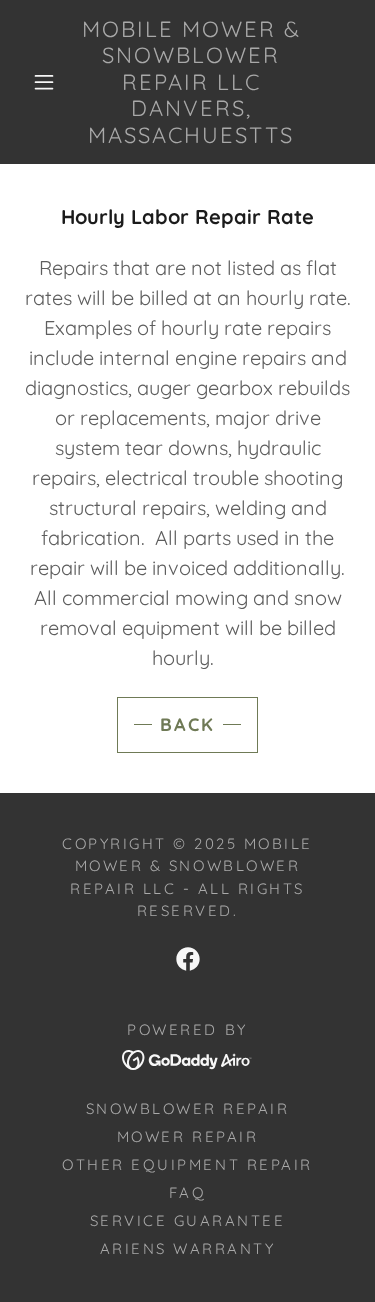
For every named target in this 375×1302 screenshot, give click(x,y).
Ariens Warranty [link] (188, 1248)
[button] (44, 82)
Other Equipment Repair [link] (187, 1164)
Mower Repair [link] (187, 1136)
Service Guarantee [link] (188, 1220)
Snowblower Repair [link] (188, 1108)
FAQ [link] (188, 1192)
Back (187, 724)
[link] (191, 82)
